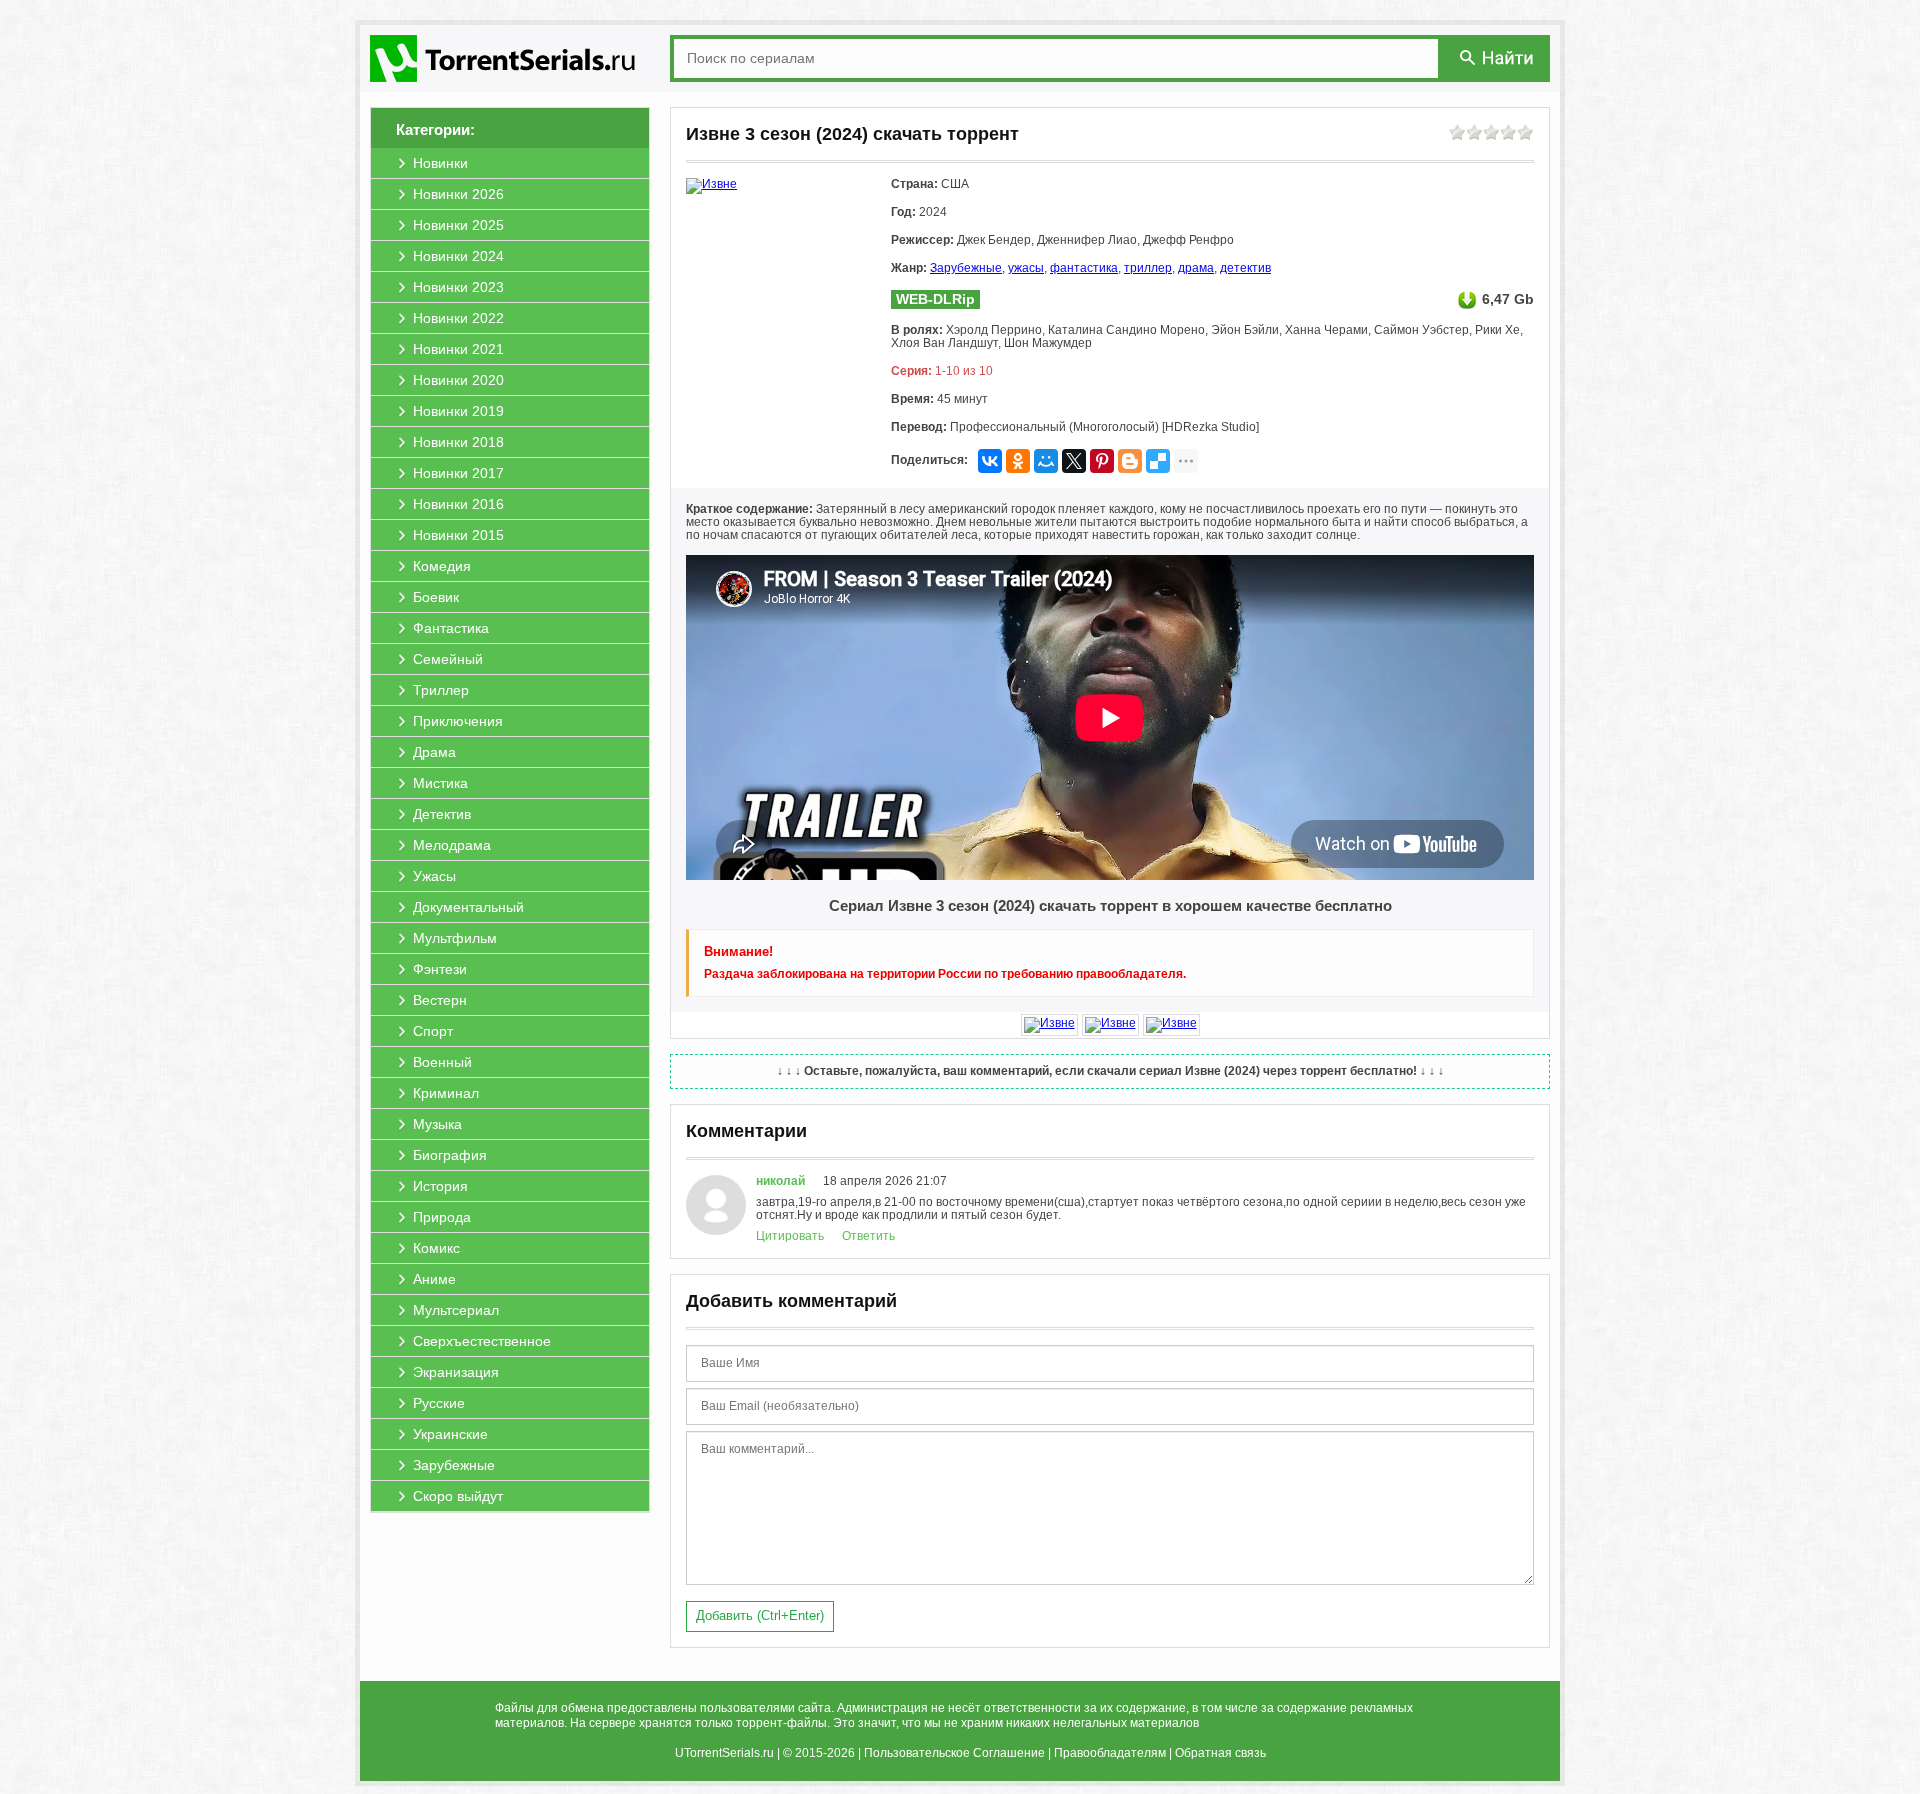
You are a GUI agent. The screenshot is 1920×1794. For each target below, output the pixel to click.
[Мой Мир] (1046, 461)
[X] (1074, 461)
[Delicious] (1158, 461)
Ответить (868, 1236)
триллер (1148, 268)
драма (1196, 268)
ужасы (1026, 268)
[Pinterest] (1102, 461)
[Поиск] (1498, 57)
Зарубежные (966, 268)
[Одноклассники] (1018, 461)
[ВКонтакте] (990, 461)
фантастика (1084, 268)
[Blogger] (1130, 461)
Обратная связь (1220, 1753)
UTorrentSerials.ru (724, 1753)
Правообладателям (1110, 1753)
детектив (1245, 268)
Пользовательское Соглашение (954, 1753)
